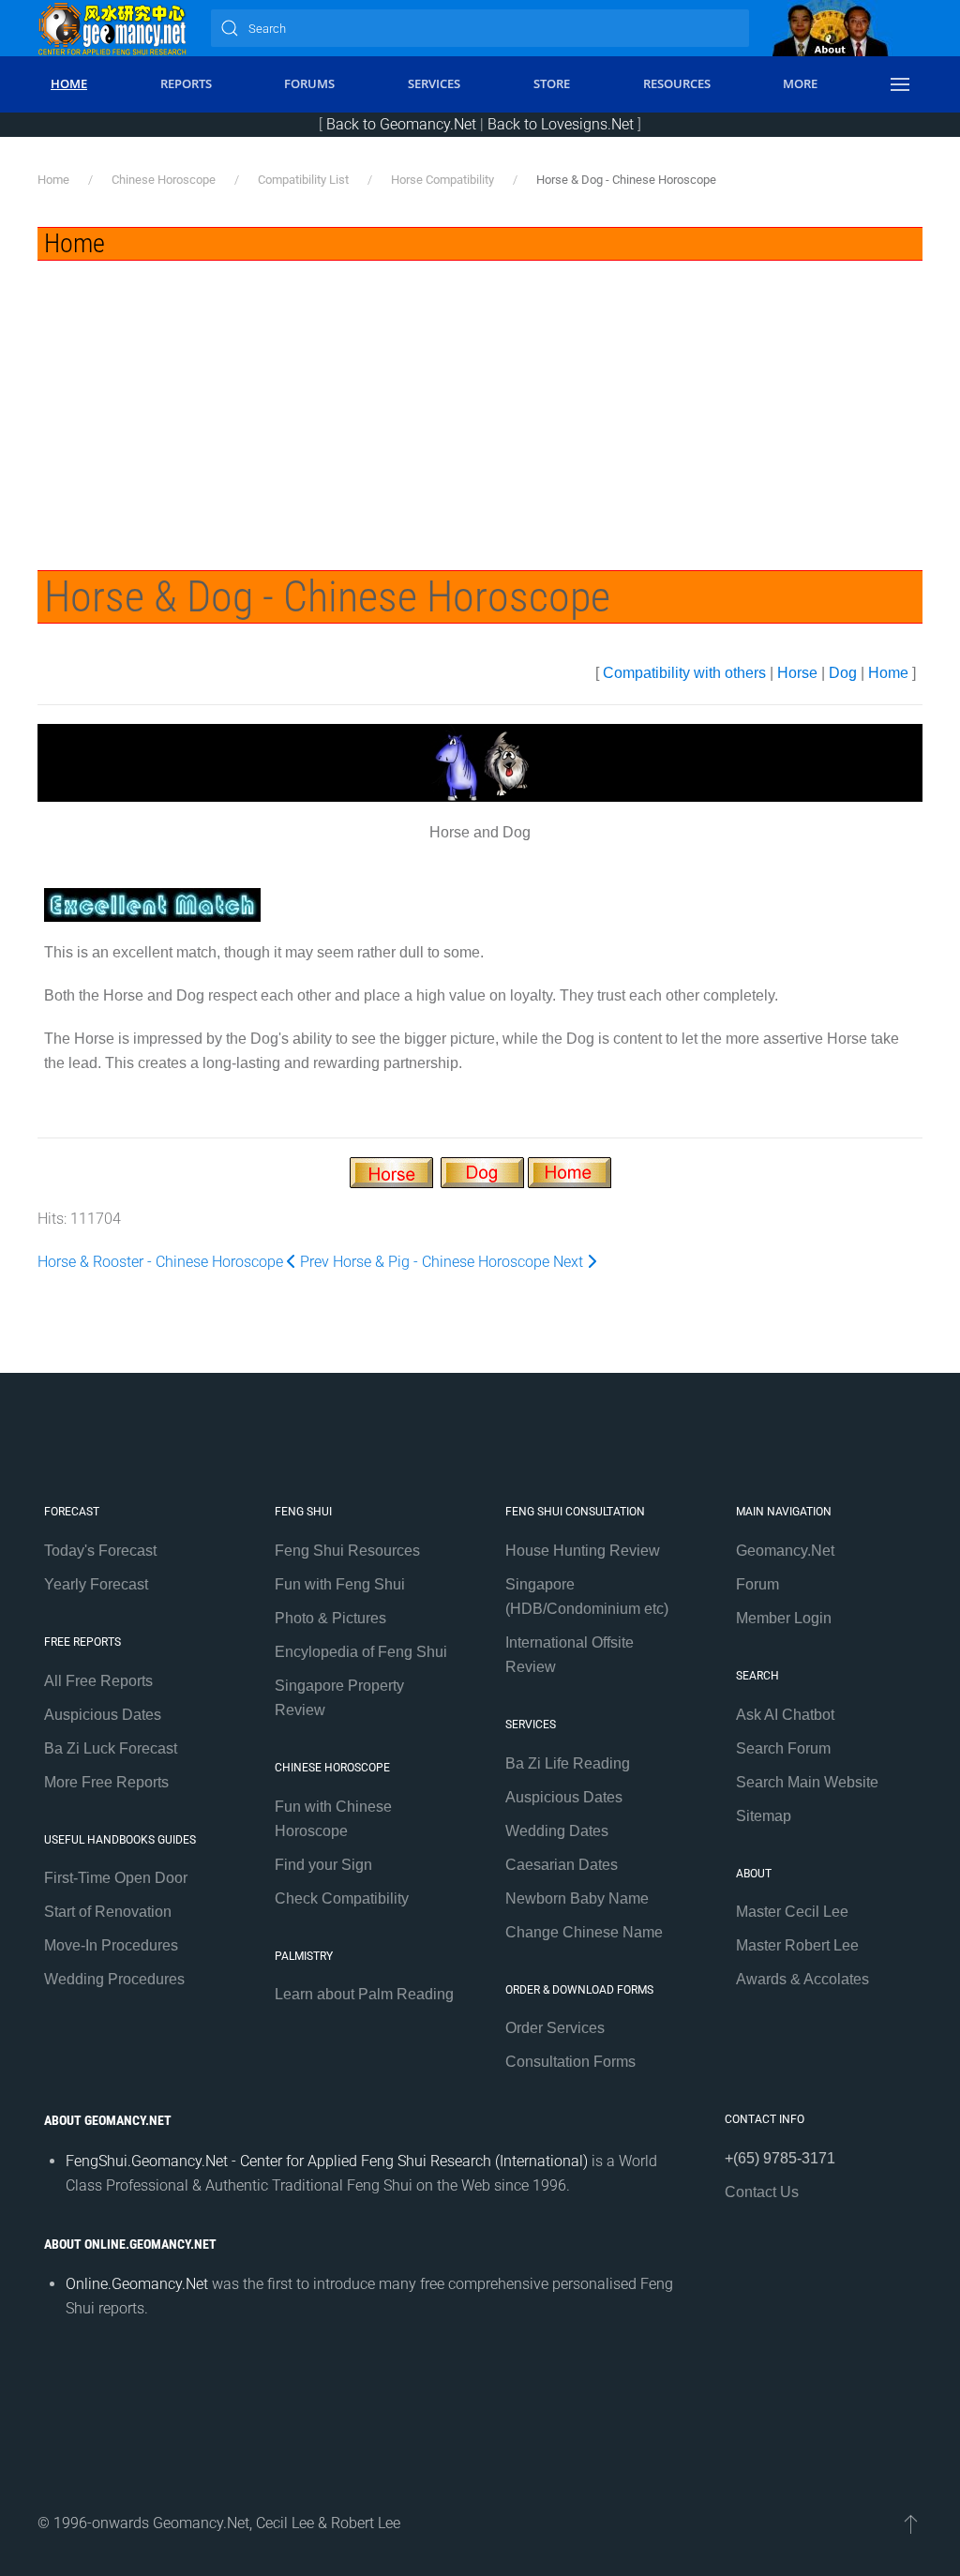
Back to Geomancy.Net (401, 124)
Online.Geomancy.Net (137, 2284)
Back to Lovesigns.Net (561, 124)
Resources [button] (677, 83)
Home (888, 673)
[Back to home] (112, 28)
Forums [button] (309, 83)
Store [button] (552, 83)
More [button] (800, 83)
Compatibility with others (684, 673)
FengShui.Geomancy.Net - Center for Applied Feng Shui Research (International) (327, 2161)
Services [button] (434, 83)
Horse (797, 673)
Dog (843, 673)
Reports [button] (186, 83)
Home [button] (69, 83)
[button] (900, 84)
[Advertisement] (480, 401)
